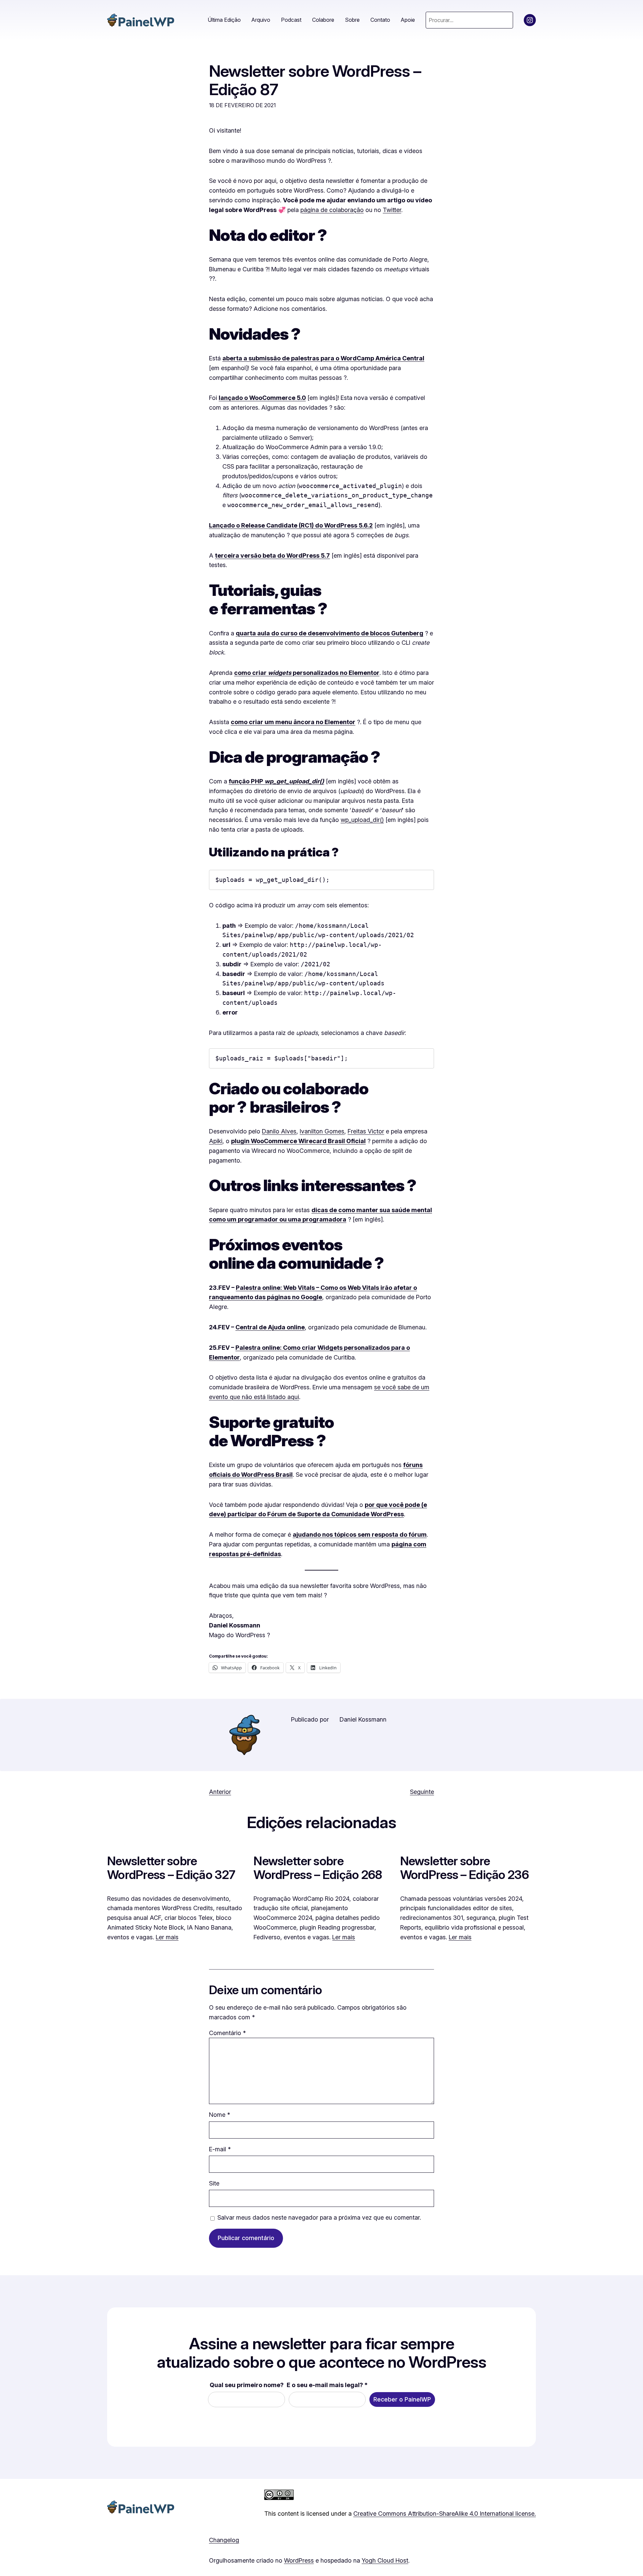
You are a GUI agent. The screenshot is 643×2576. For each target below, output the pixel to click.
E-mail (220, 2149)
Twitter (392, 210)
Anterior (220, 1792)
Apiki (216, 1141)
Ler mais (167, 1937)
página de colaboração (332, 210)
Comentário (227, 2033)
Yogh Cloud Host (385, 2560)
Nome (220, 2115)
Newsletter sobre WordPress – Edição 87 (315, 80)
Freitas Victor (366, 1131)
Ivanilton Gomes (322, 1131)
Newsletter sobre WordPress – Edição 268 (318, 1868)
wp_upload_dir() (362, 820)
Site (214, 2183)
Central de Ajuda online (270, 1327)
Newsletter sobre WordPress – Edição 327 (171, 1868)
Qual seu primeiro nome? (247, 2385)
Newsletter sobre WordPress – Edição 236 (465, 1868)
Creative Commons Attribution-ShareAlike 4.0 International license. (445, 2514)
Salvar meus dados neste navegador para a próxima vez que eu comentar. (319, 2217)
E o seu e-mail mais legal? (327, 2385)
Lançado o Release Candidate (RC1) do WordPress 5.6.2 (291, 525)
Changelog (224, 2540)
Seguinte (422, 1792)
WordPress (299, 2560)
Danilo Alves (279, 1131)
